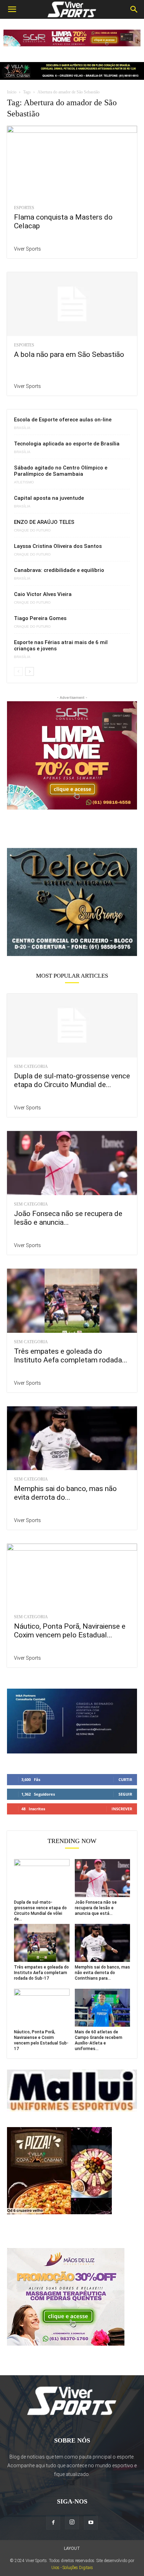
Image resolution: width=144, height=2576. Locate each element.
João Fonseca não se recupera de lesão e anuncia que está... (96, 1908)
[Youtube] (91, 2523)
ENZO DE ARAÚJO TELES (44, 522)
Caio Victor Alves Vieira (43, 594)
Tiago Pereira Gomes (40, 618)
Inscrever (122, 1809)
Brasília (22, 428)
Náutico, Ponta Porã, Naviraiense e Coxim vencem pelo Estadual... (70, 1631)
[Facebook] (53, 2523)
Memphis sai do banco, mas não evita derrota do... (65, 1493)
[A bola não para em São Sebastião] (72, 304)
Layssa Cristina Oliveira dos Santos (58, 546)
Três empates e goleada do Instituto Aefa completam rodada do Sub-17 (41, 1973)
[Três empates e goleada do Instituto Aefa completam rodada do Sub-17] (72, 1301)
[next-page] (30, 671)
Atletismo (24, 482)
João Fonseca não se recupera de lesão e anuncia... (68, 1218)
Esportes (24, 208)
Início (12, 92)
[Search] (134, 9)
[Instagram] (72, 2522)
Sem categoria (31, 1067)
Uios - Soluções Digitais (72, 2568)
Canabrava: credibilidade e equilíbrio (59, 570)
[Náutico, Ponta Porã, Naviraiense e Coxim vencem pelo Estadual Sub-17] (72, 1576)
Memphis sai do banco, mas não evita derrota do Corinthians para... (102, 1973)
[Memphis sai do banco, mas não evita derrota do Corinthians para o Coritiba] (72, 1438)
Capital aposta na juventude (49, 498)
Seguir (125, 1794)
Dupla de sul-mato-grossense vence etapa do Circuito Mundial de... (72, 1080)
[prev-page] (18, 671)
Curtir (125, 1779)
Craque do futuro (32, 530)
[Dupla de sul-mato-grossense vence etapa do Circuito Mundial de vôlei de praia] (72, 1026)
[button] (12, 9)
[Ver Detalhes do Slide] (72, 902)
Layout (72, 2548)
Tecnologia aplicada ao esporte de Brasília (67, 444)
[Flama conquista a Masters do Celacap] (72, 162)
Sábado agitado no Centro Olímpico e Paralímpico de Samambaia (61, 471)
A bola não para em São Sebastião (69, 354)
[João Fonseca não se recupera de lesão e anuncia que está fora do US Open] (72, 1163)
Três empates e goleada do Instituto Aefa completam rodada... (71, 1356)
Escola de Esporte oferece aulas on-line (63, 420)
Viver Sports (27, 249)
